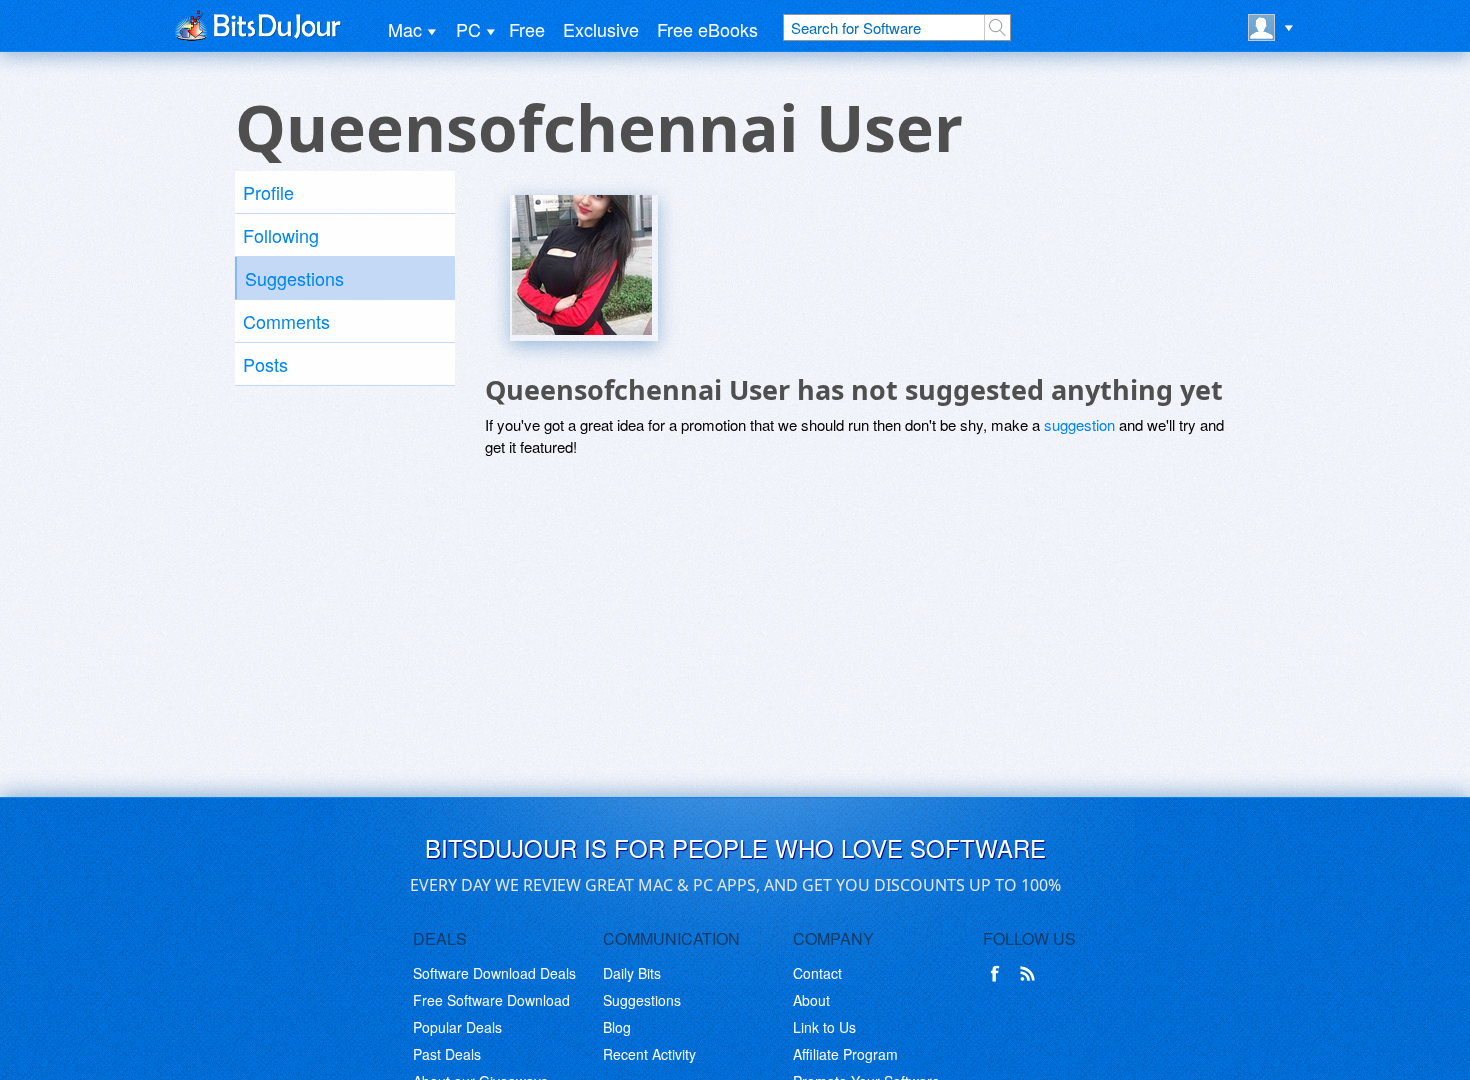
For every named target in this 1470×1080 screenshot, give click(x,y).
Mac (405, 29)
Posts (265, 364)
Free (527, 29)
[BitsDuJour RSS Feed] (1031, 974)
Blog (617, 1027)
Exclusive (601, 29)
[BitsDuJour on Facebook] (999, 974)
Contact (817, 973)
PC (468, 29)
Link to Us (824, 1027)
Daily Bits (632, 973)
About (811, 1000)
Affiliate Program (845, 1054)
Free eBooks (707, 29)
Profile (268, 192)
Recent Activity (649, 1054)
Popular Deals (457, 1027)
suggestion (1079, 424)
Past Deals (447, 1054)
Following (281, 235)
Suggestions (294, 278)
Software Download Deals (494, 973)
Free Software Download (491, 1000)
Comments (286, 321)
